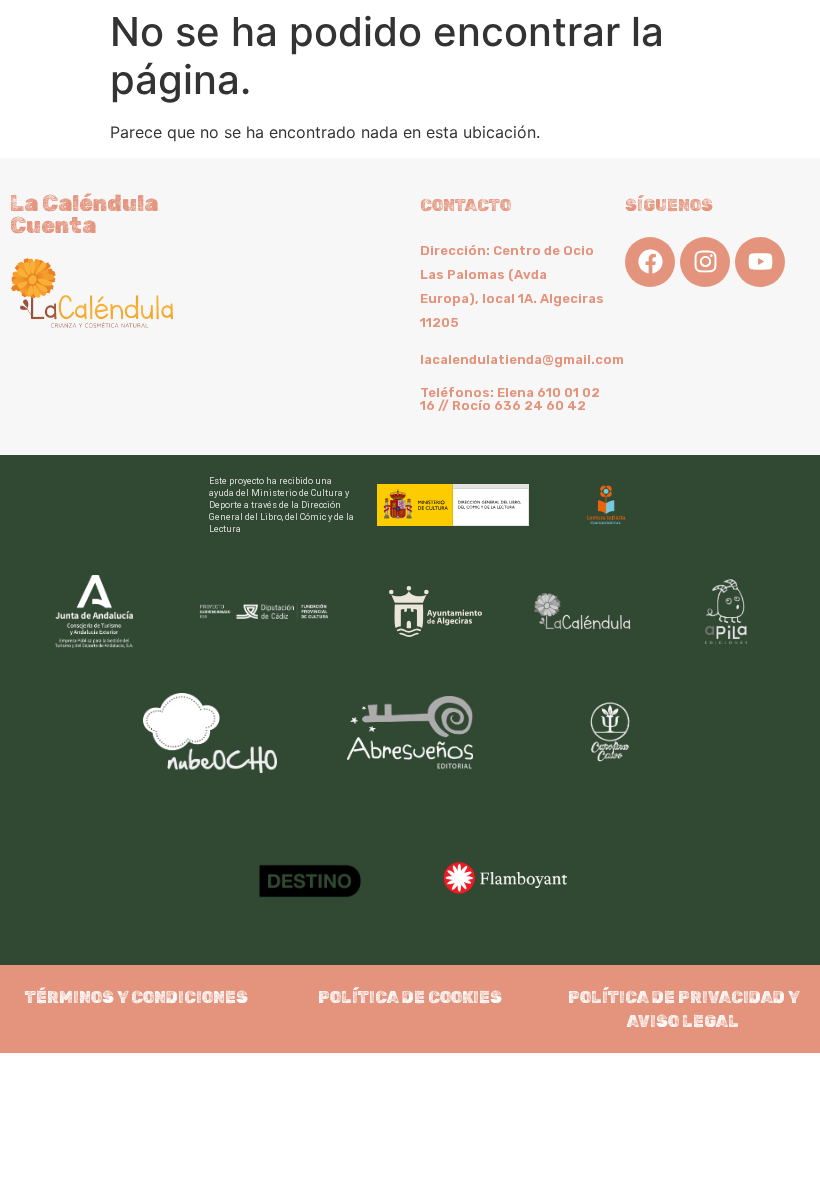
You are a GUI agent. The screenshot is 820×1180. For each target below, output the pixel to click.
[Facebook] (650, 262)
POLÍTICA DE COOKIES (410, 997)
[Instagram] (705, 262)
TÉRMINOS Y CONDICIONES (136, 997)
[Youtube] (760, 262)
